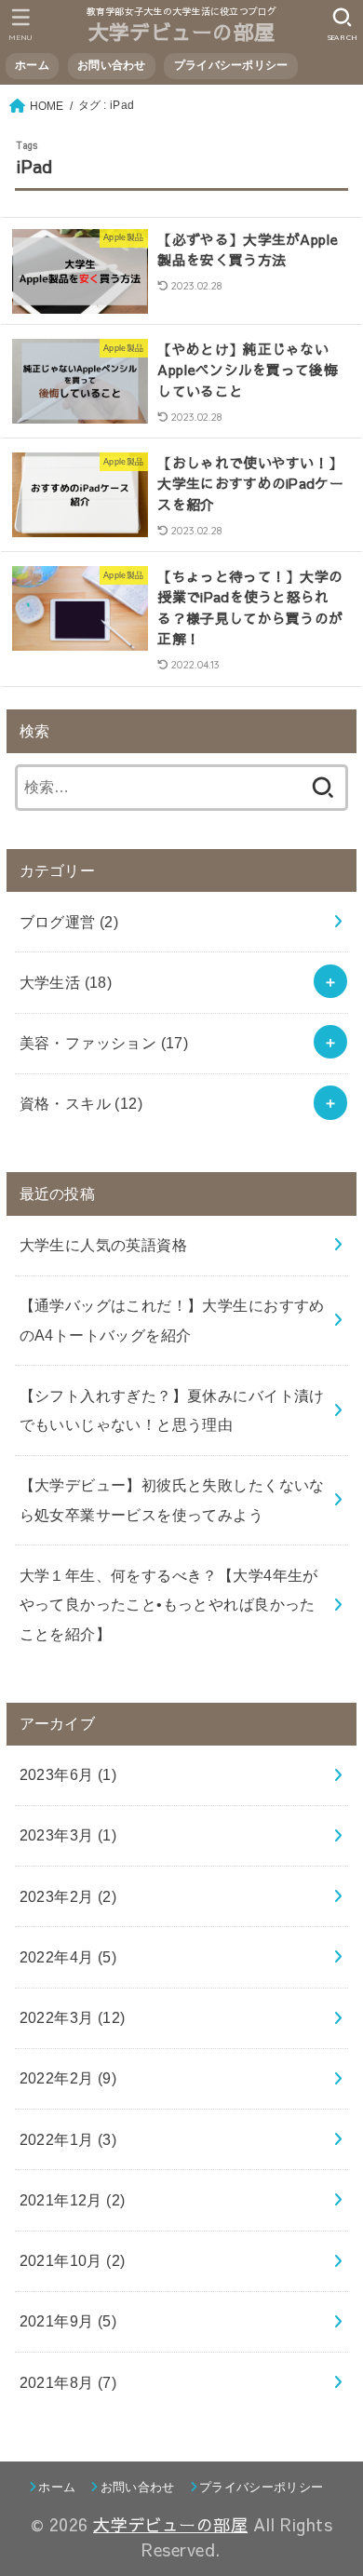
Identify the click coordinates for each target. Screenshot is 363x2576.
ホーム (32, 65)
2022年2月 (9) (68, 2078)
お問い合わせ (112, 65)
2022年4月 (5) (68, 1957)
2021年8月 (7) (68, 2382)
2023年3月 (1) (68, 1835)
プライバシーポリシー (231, 65)
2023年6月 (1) (68, 1774)
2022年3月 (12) (73, 2017)
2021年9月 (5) (68, 2321)
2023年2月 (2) (68, 1896)
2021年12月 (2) (73, 2200)
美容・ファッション (104, 1043)
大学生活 (66, 982)
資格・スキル (81, 1103)
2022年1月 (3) (68, 2139)
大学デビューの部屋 (182, 32)
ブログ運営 (69, 922)
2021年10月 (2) (73, 2260)
